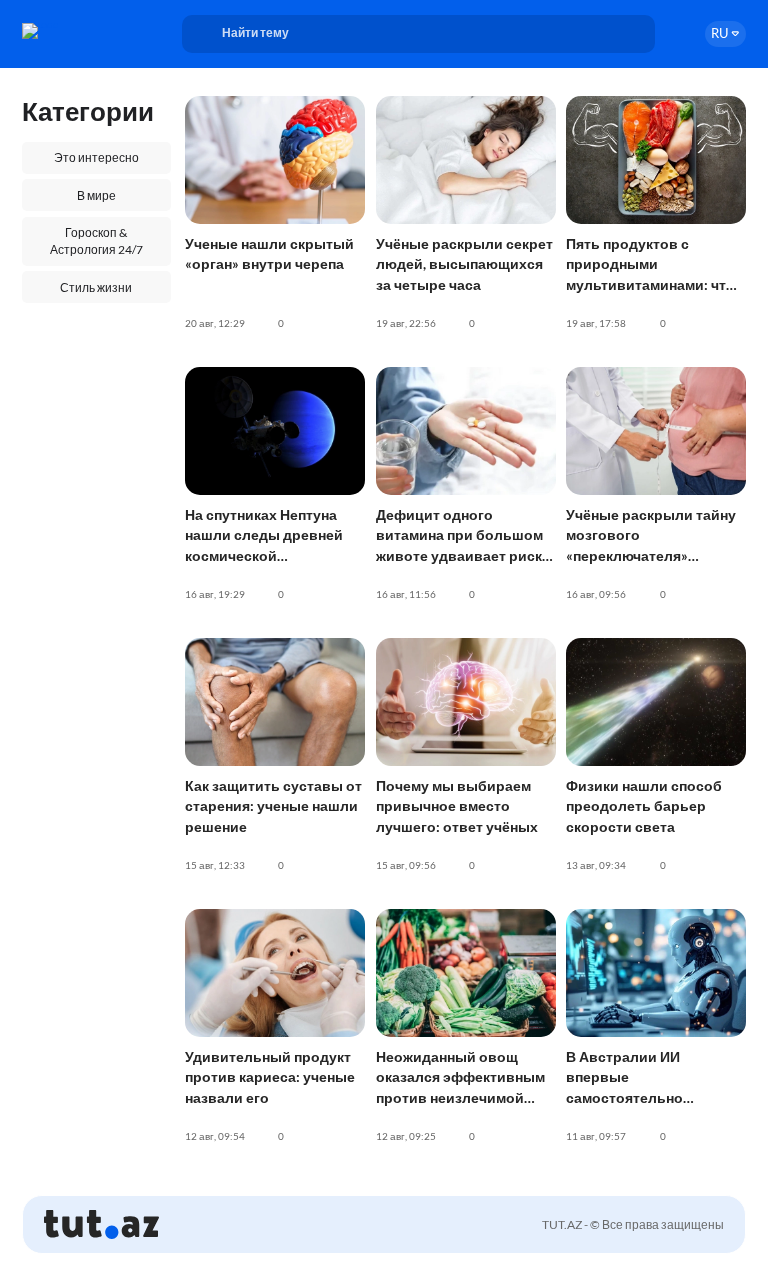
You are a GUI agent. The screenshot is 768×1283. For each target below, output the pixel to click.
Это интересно (96, 157)
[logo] (77, 31)
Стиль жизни (96, 287)
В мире (96, 195)
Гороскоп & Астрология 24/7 (96, 241)
